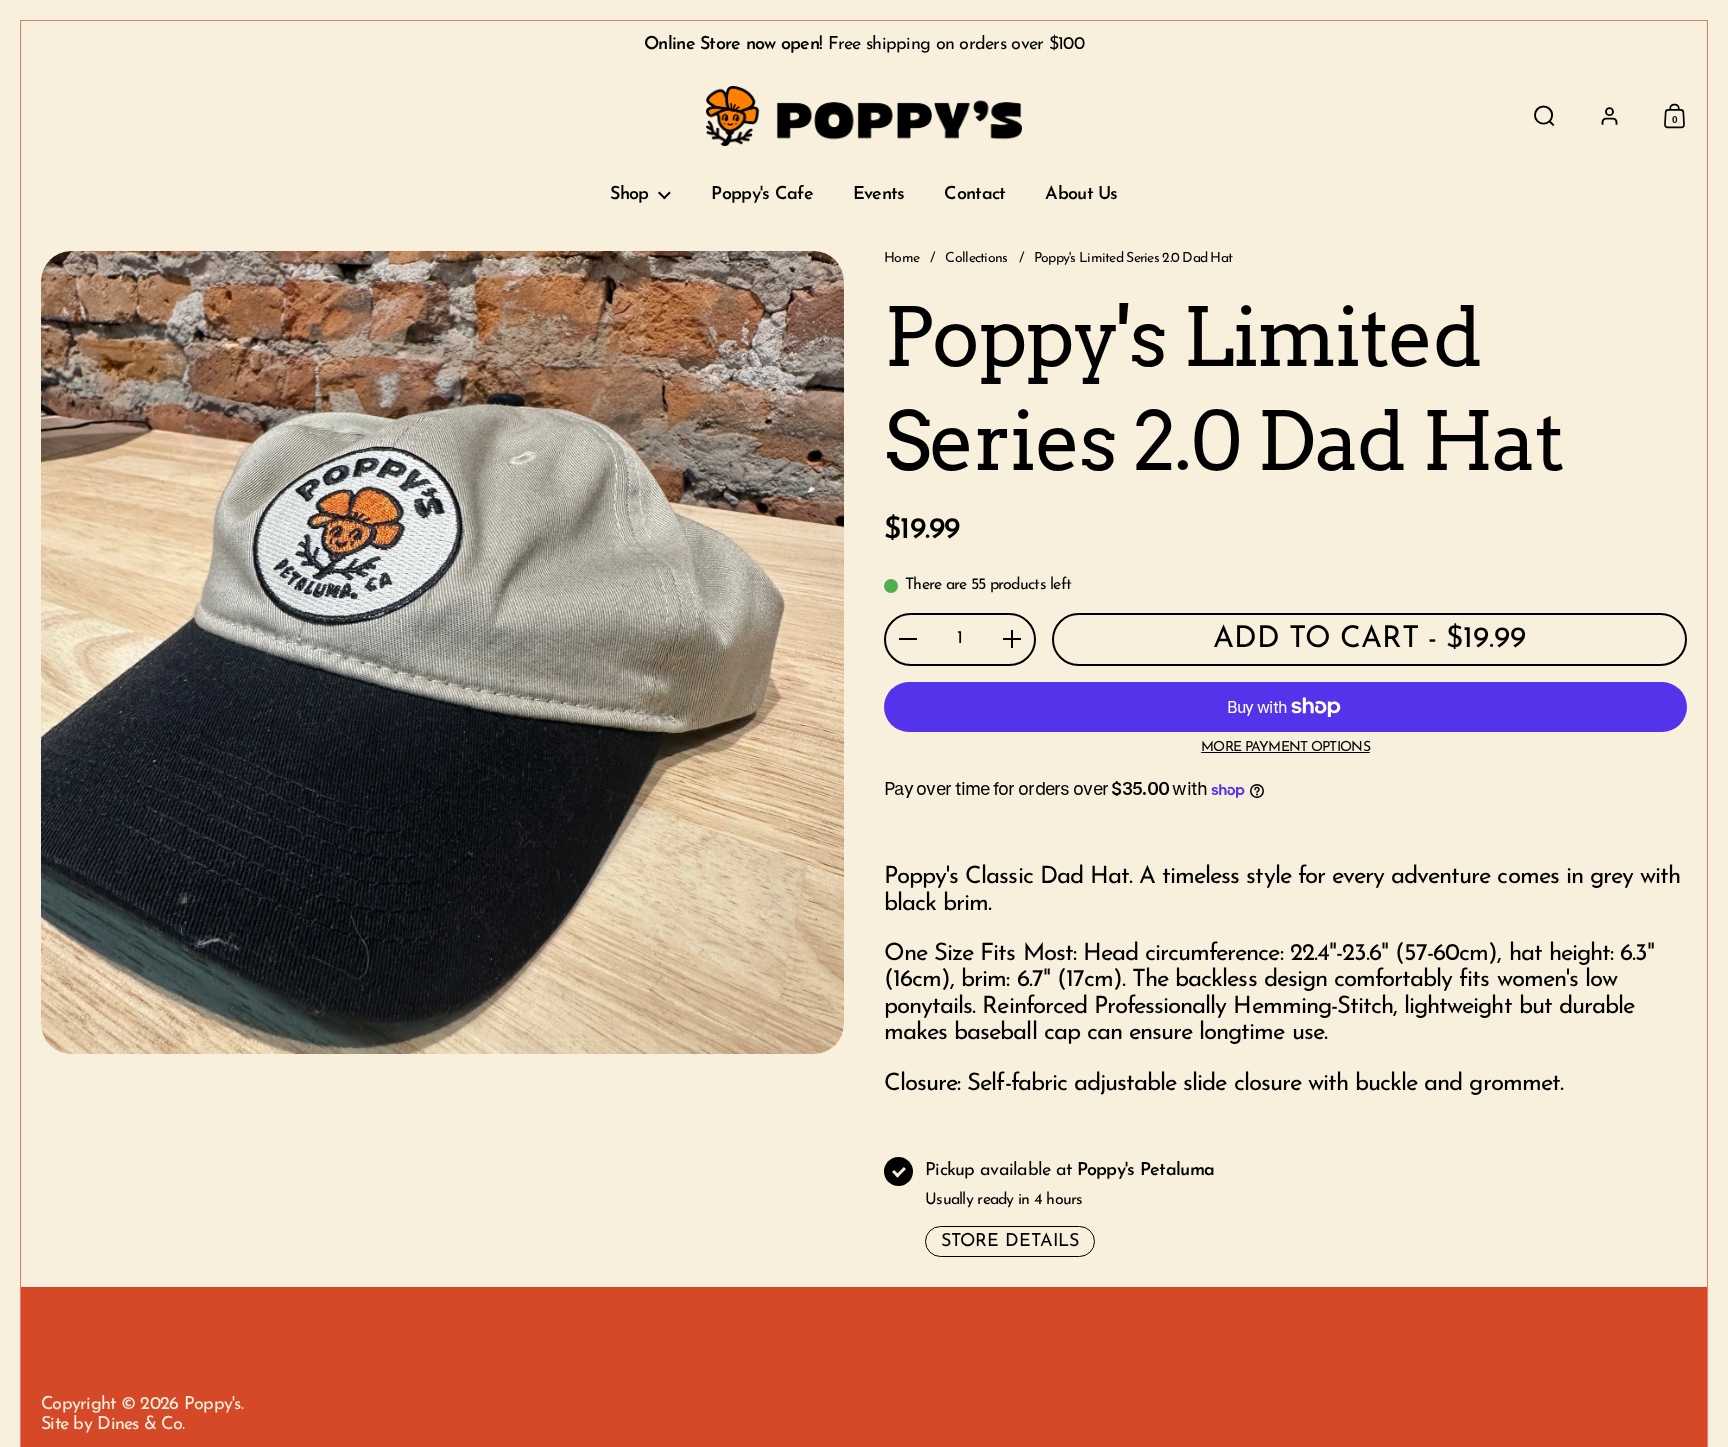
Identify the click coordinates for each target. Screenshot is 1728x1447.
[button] (1544, 116)
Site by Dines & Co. (112, 1425)
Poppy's (212, 1405)
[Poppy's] (864, 116)
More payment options (1285, 747)
